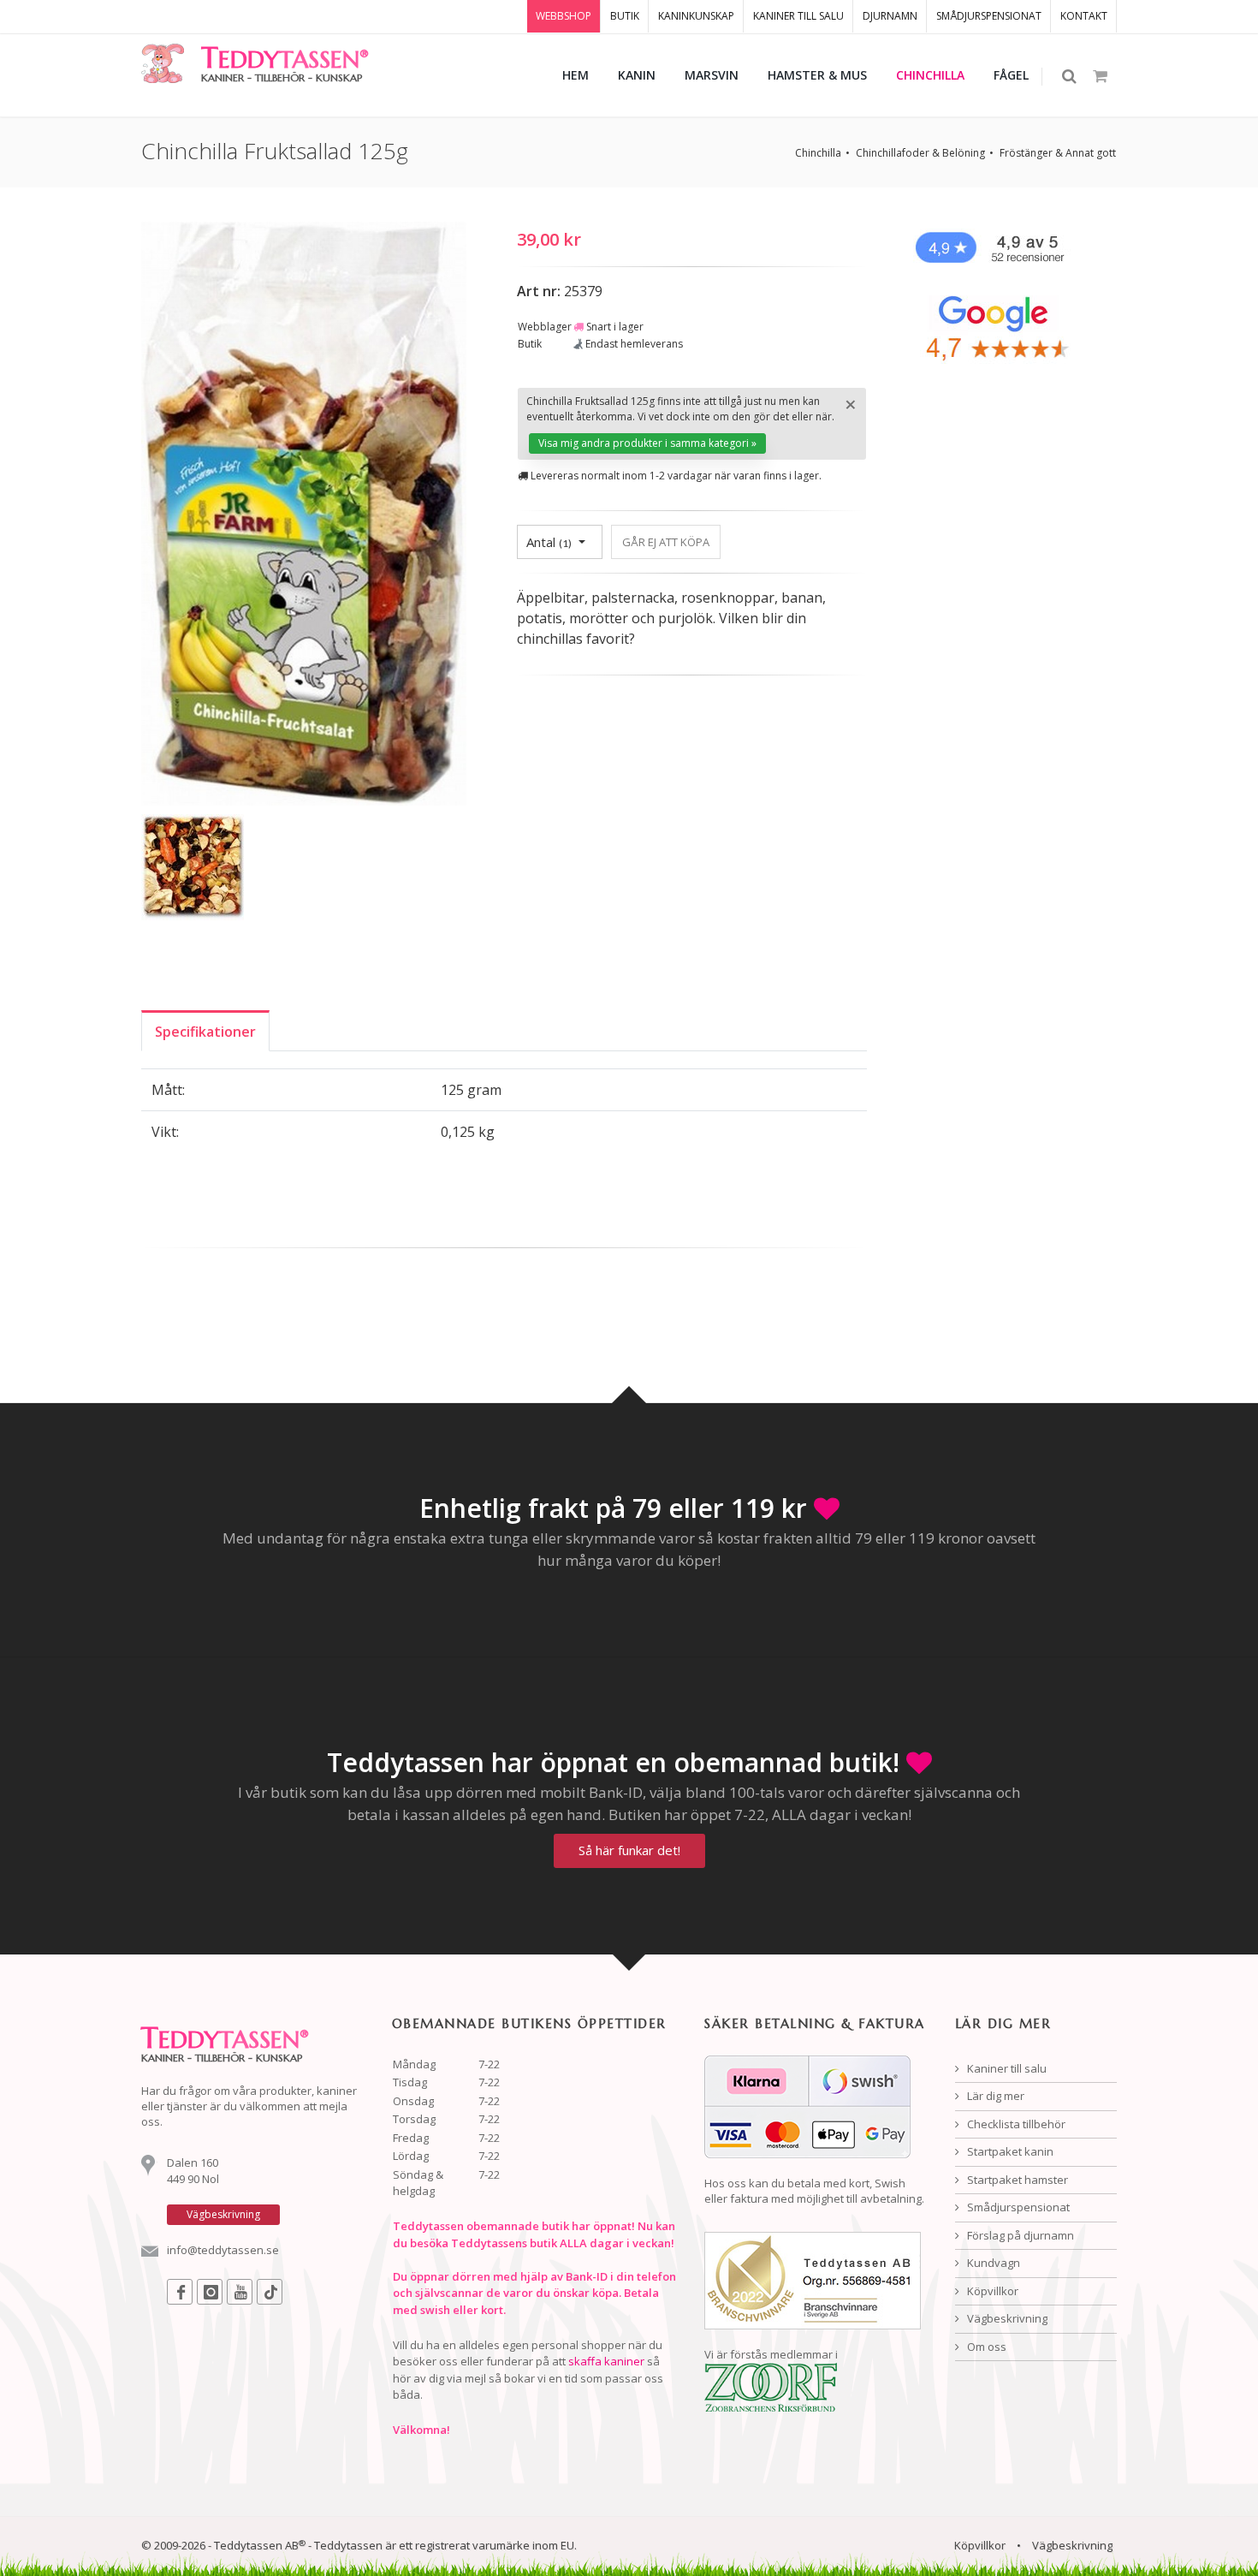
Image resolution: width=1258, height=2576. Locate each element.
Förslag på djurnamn (1019, 2235)
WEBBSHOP (564, 16)
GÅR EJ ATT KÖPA (666, 542)
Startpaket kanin (1009, 2151)
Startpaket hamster (1016, 2180)
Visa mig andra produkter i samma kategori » (647, 443)
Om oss (985, 2347)
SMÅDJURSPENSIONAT (989, 16)
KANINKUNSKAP (696, 16)
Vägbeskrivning (1006, 2318)
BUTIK (625, 16)
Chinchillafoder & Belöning (920, 153)
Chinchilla (818, 153)
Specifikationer (205, 1032)
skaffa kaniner (606, 2361)
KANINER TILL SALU (798, 16)
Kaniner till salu (1006, 2068)
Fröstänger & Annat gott (1058, 153)
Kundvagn (992, 2263)
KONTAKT (1084, 16)
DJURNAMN (890, 16)
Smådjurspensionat (1017, 2207)
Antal (549, 542)
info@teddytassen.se (223, 2250)
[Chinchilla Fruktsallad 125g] (304, 516)
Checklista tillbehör (1015, 2124)
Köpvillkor (991, 2291)
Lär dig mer (994, 2096)
